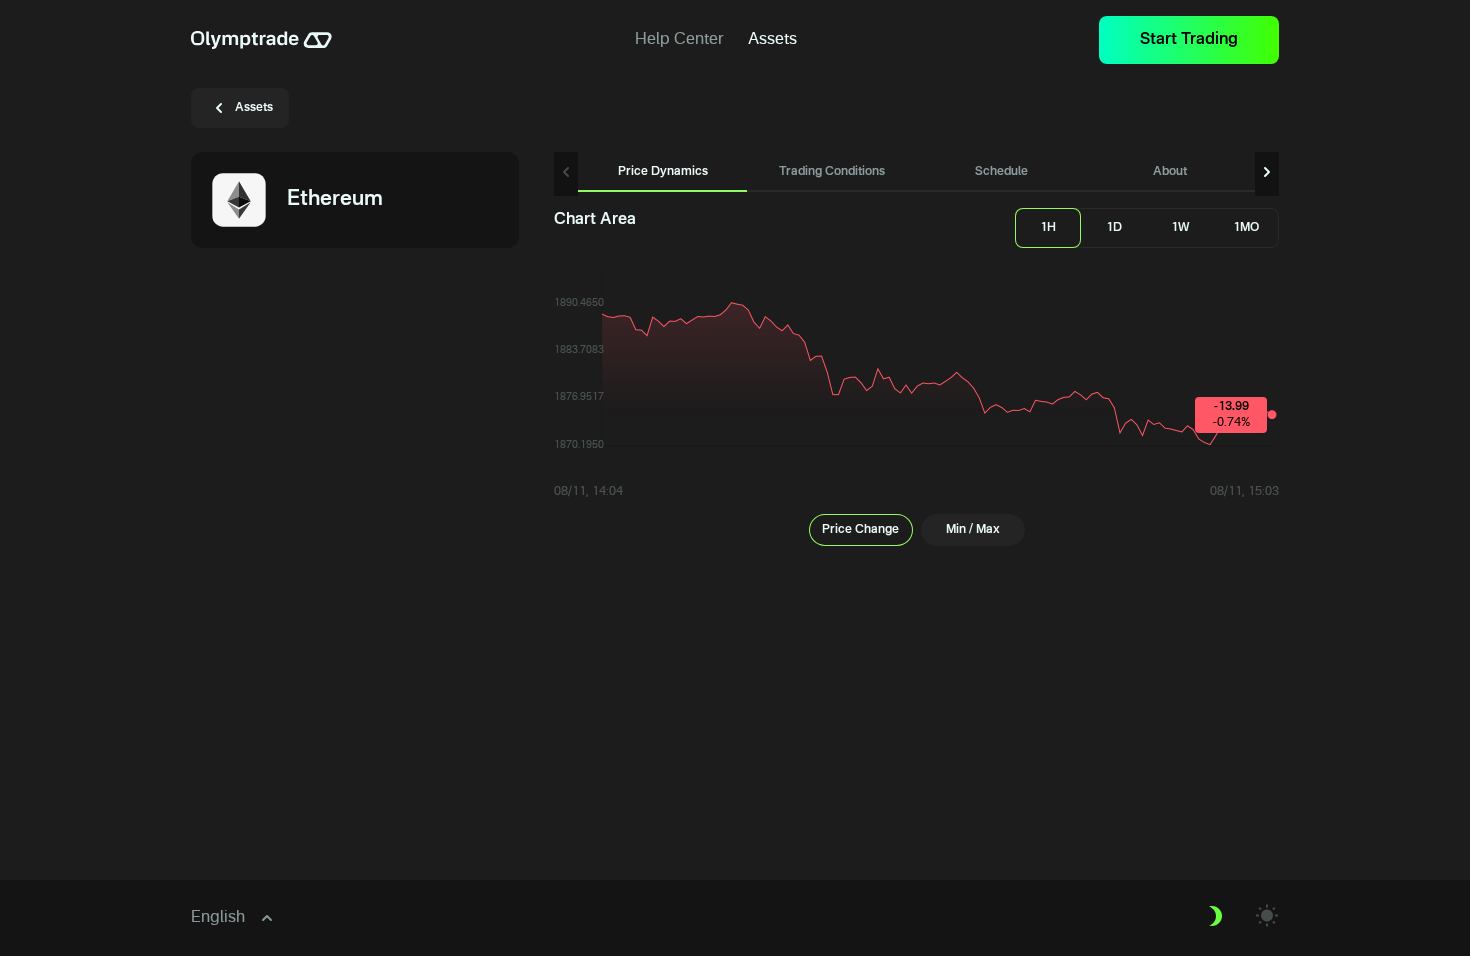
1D (1114, 228)
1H (1048, 228)
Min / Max (973, 530)
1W (1180, 228)
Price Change (860, 530)
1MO (1246, 228)
